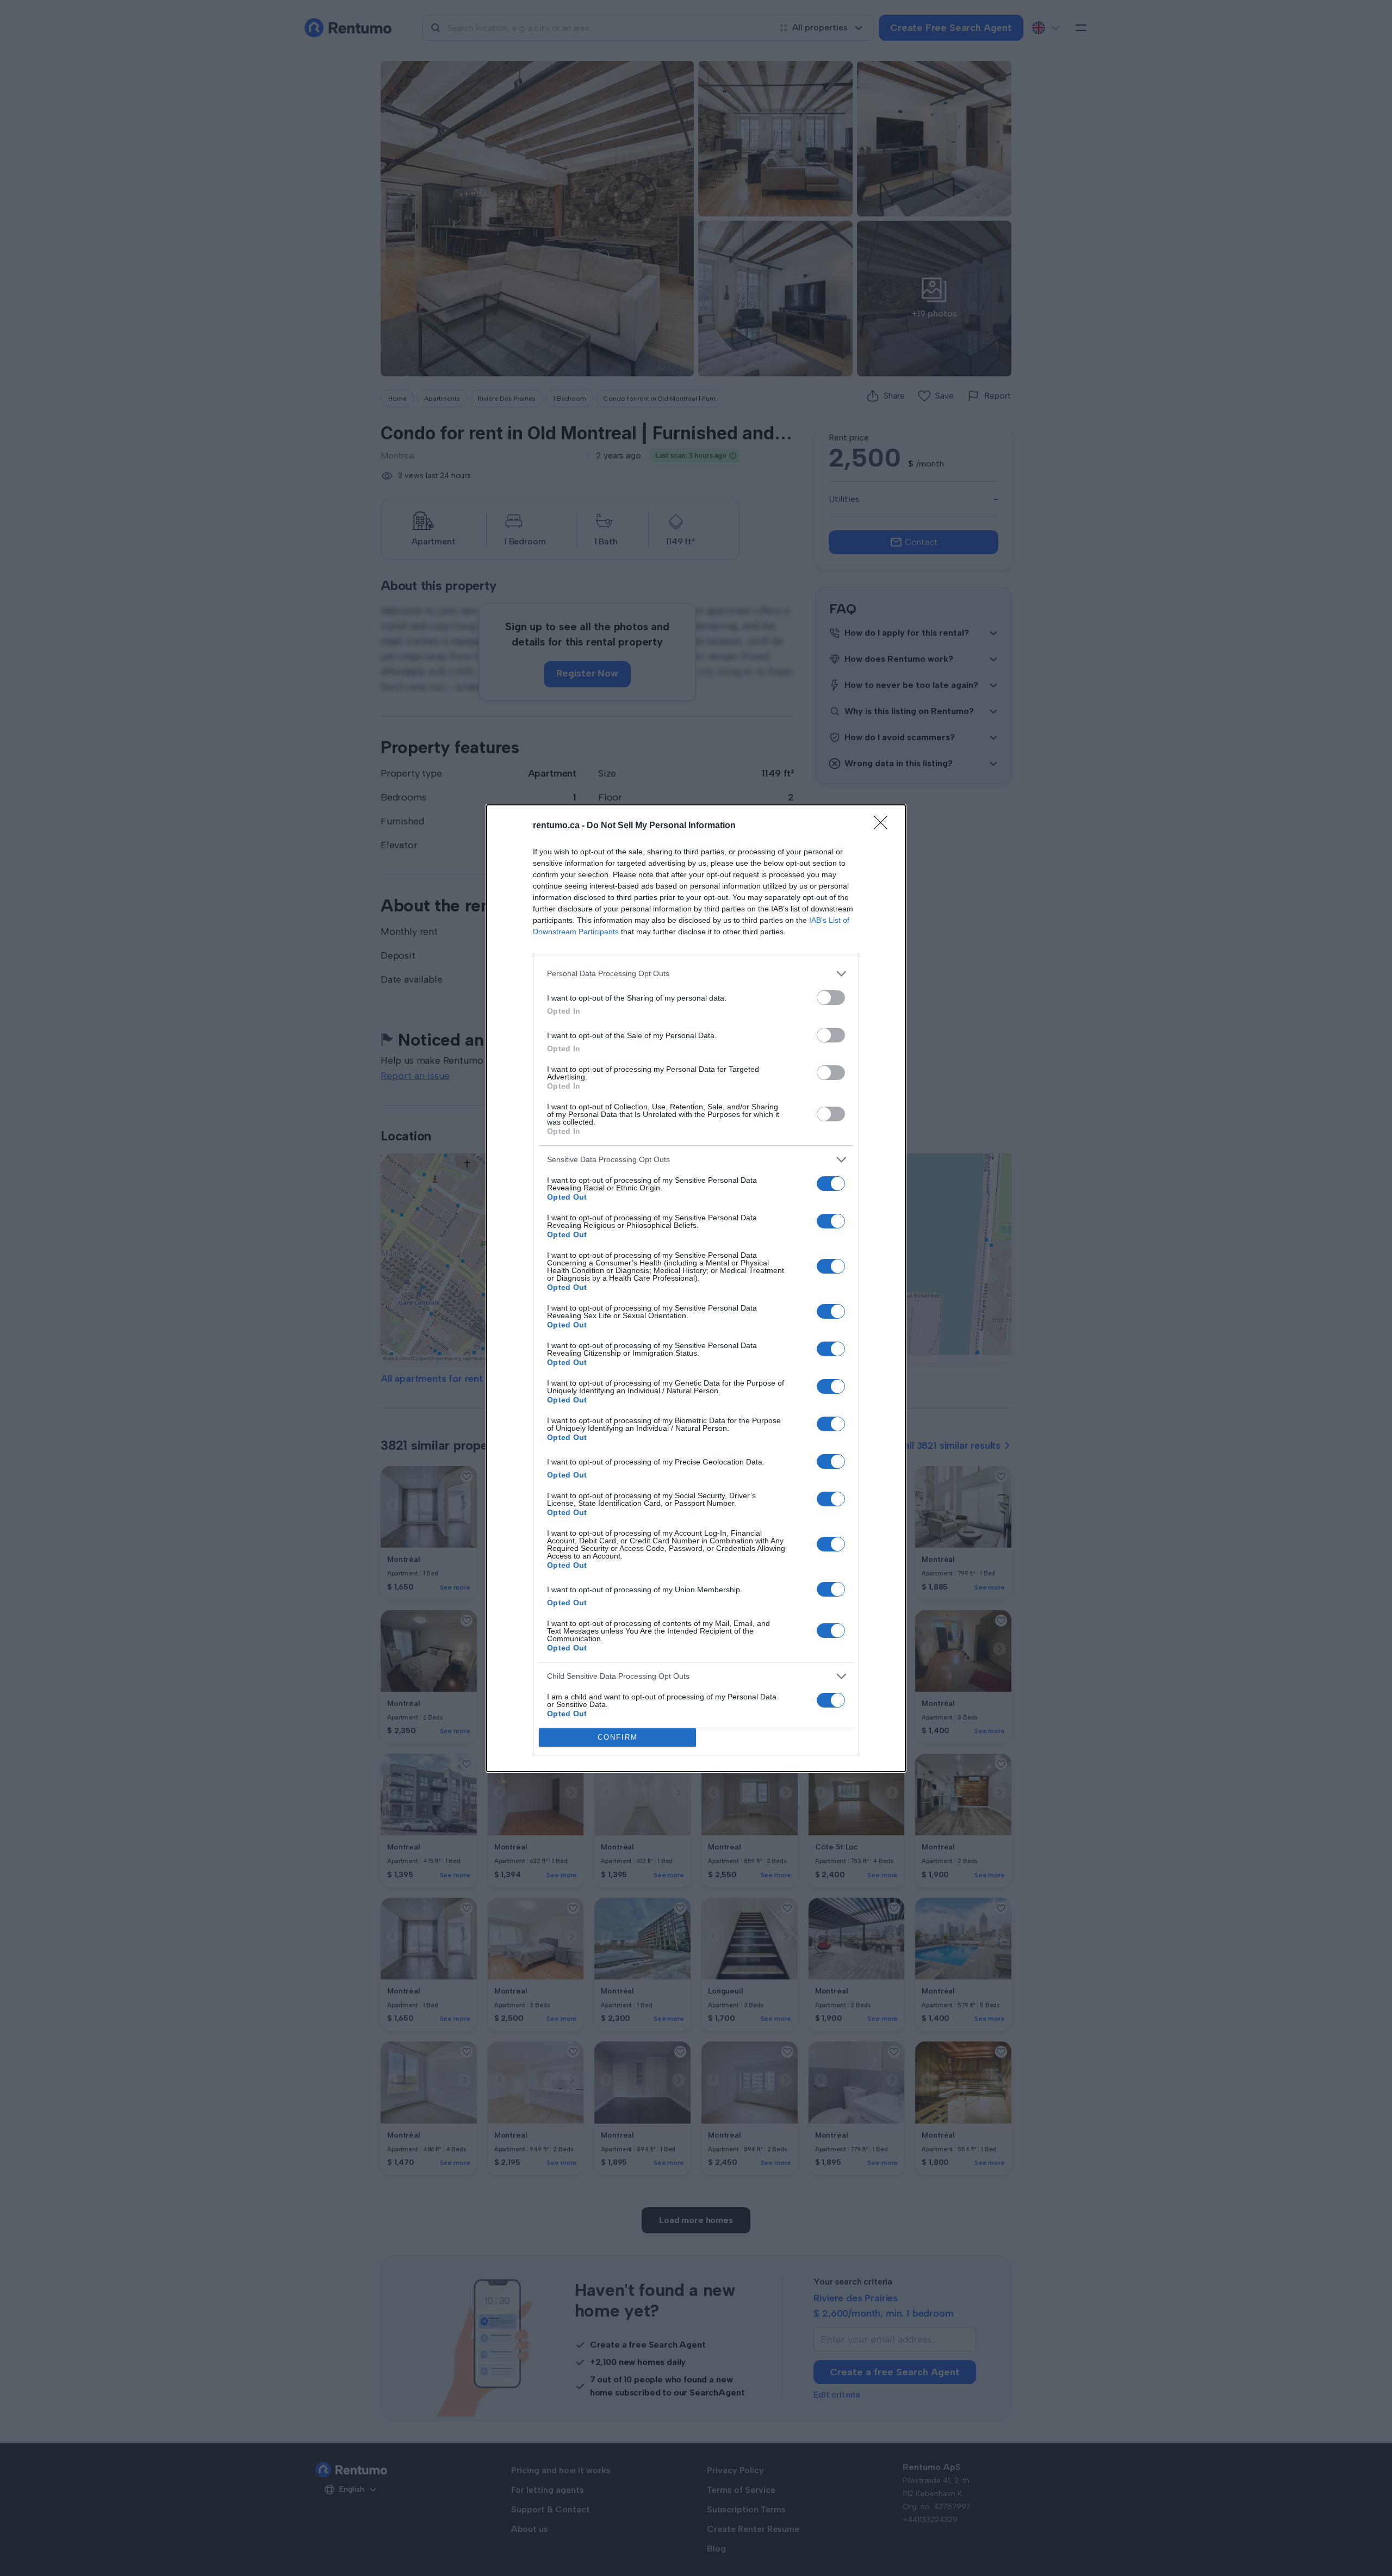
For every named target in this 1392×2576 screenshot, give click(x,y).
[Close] (884, 826)
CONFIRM (618, 1737)
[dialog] (696, 1288)
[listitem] (696, 974)
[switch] (831, 998)
